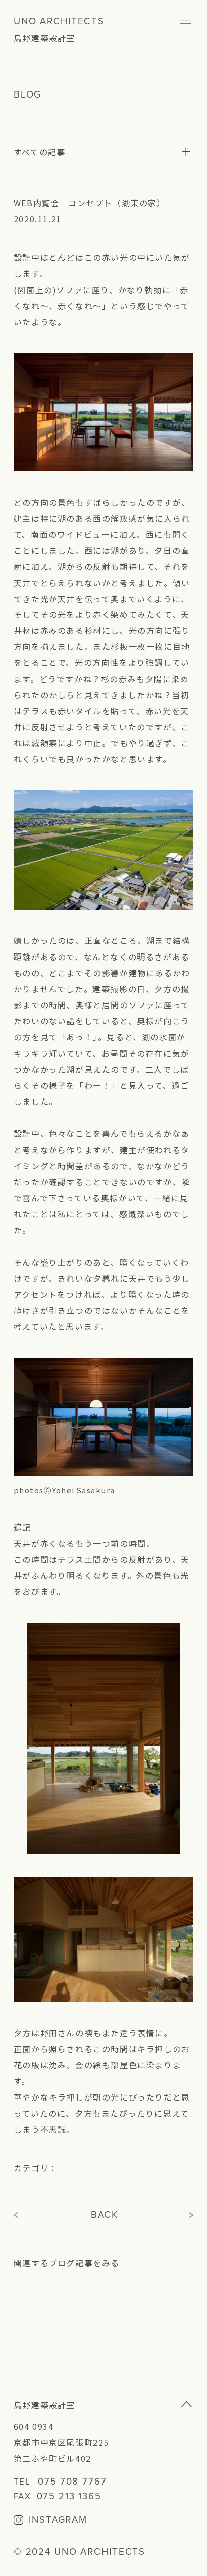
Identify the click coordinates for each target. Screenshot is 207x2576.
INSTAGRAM (58, 2520)
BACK (105, 2215)
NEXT (192, 2215)
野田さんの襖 (67, 2033)
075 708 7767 (72, 2482)
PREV (17, 2215)
